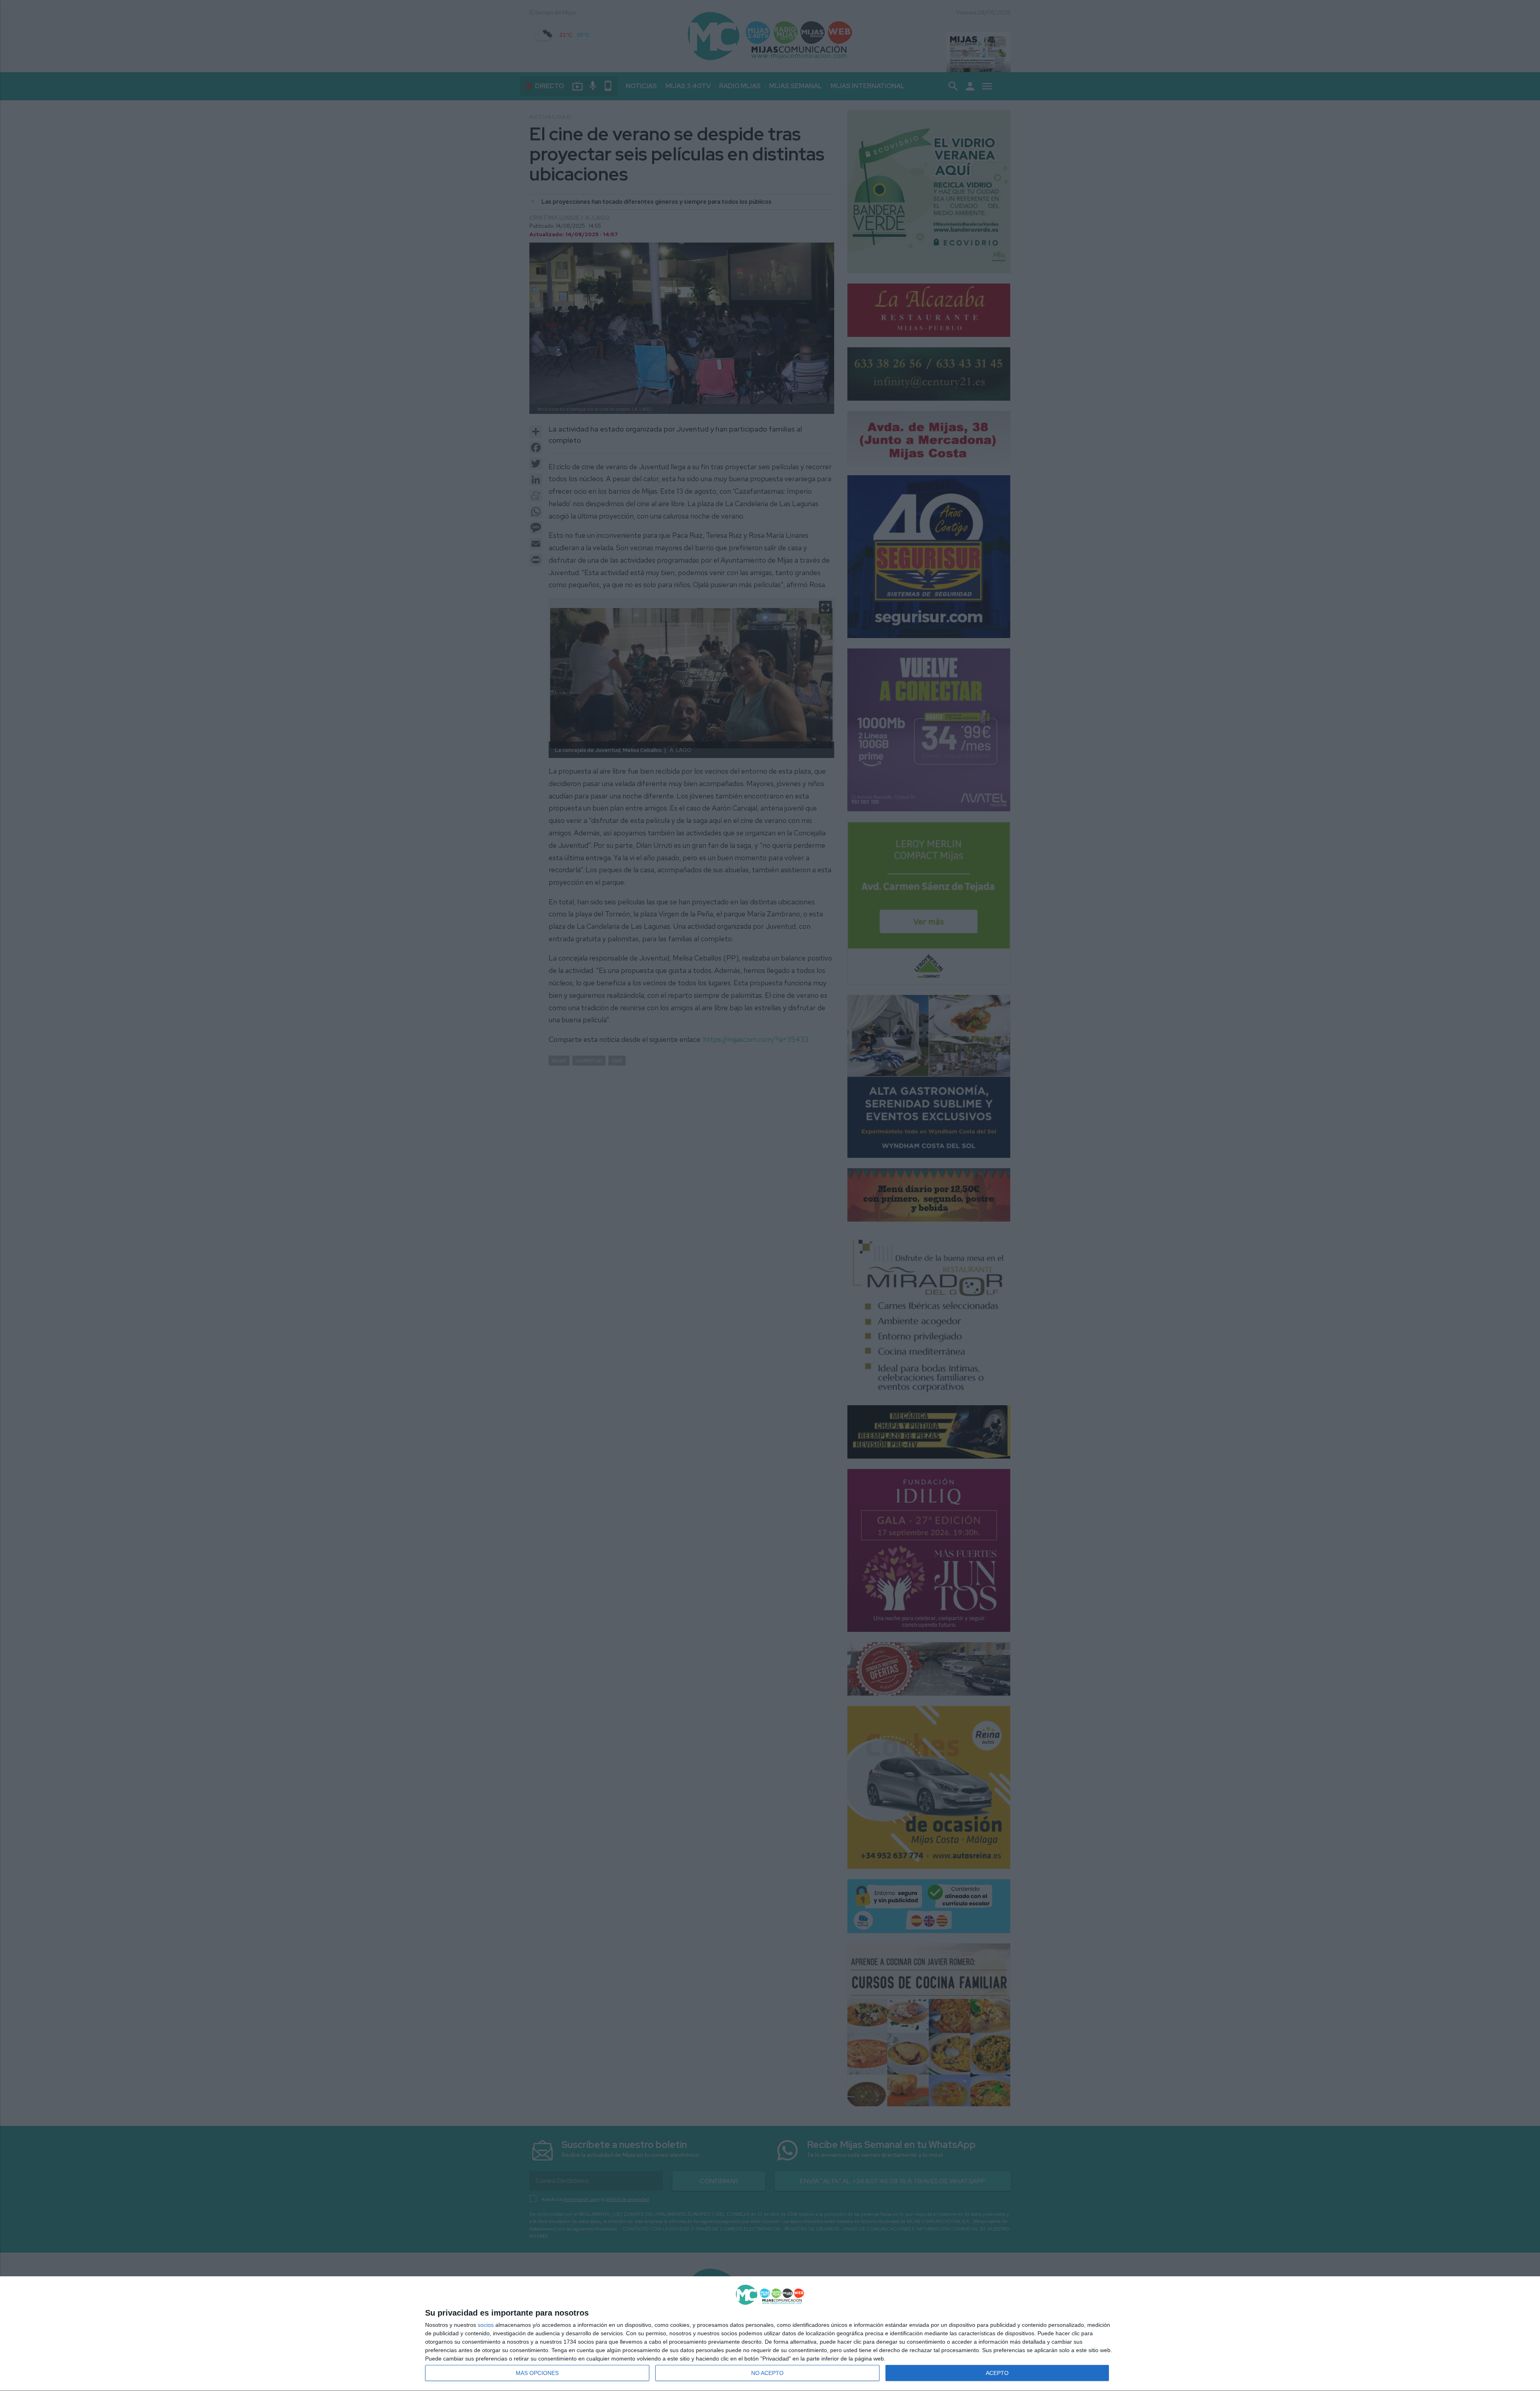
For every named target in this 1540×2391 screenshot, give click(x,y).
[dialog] (770, 2334)
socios (486, 2325)
